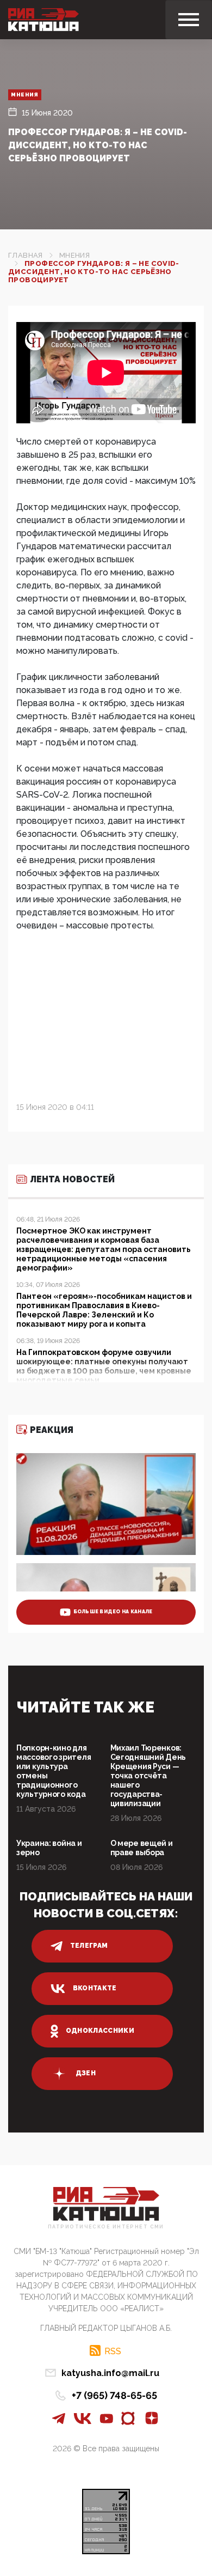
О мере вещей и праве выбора (142, 1848)
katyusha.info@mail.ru (110, 2373)
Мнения (25, 95)
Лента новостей (72, 1179)
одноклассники (100, 2031)
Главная (26, 255)
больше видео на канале (113, 1612)
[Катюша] (43, 20)
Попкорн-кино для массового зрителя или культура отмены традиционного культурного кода (54, 1771)
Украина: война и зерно (49, 1848)
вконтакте (95, 1988)
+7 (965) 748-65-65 (114, 2395)
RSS (113, 2351)
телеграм (89, 1946)
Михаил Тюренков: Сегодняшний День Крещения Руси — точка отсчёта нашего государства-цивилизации (148, 1776)
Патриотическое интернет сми (106, 2227)
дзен (86, 2073)
